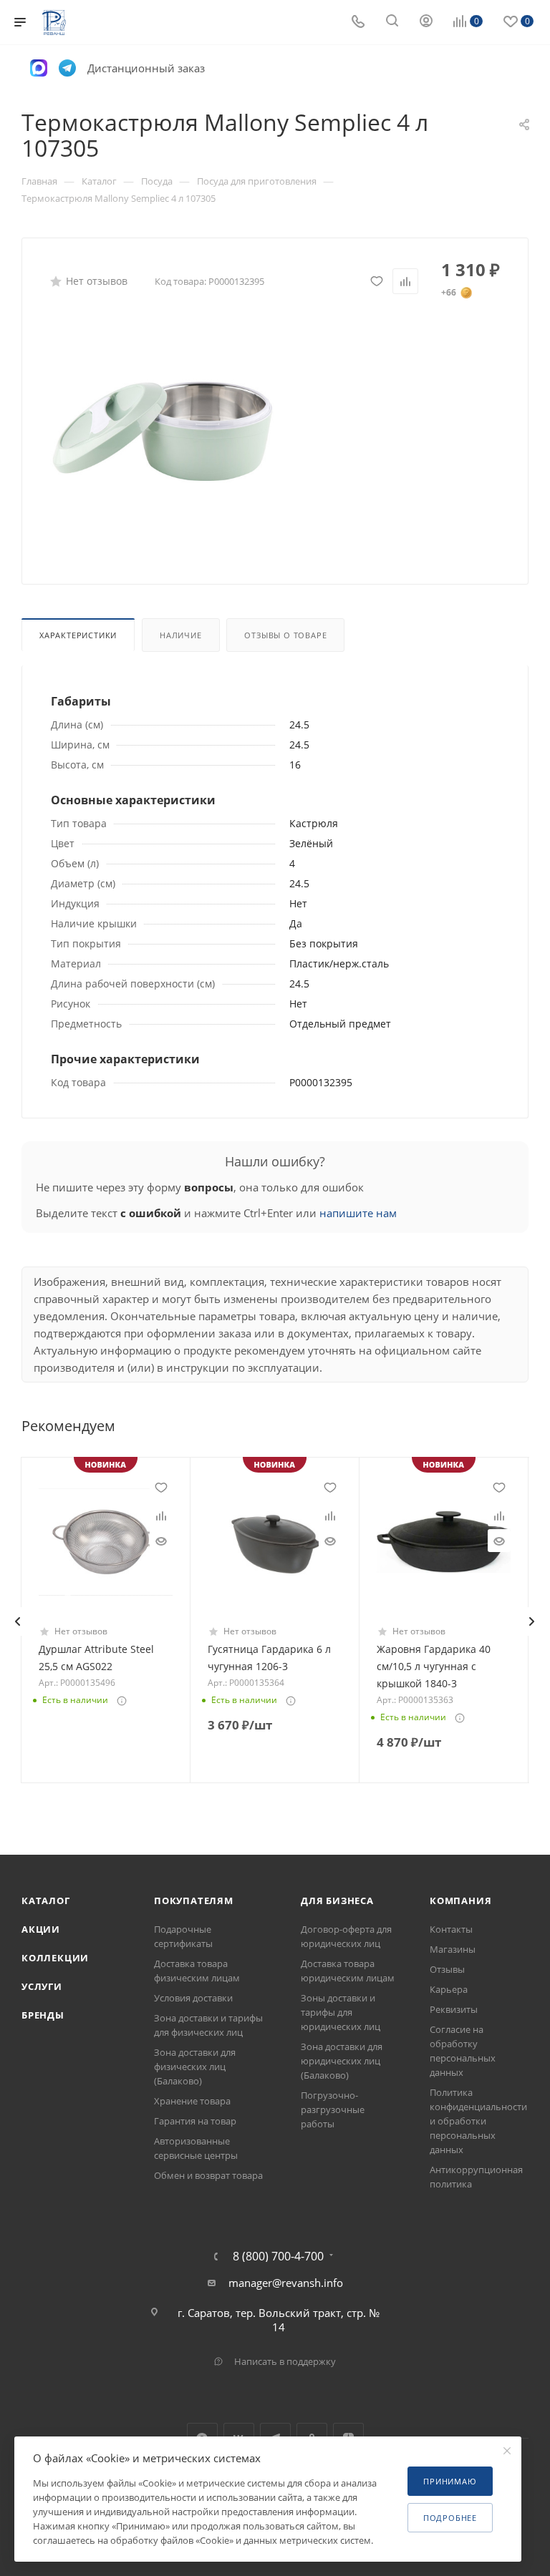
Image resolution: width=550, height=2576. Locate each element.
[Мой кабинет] (426, 22)
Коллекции (55, 1958)
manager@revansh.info (286, 2283)
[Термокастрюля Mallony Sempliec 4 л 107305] (163, 431)
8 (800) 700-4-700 (278, 2256)
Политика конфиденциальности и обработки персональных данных (478, 2121)
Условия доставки (193, 1998)
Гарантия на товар (195, 2121)
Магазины (453, 1949)
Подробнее (450, 2518)
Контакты (451, 1929)
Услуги (42, 1986)
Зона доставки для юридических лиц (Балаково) (342, 2061)
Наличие (181, 635)
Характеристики (78, 635)
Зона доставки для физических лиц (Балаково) (195, 2067)
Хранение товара (192, 2101)
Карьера (449, 1989)
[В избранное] (377, 281)
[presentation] (17, 1621)
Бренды (43, 2015)
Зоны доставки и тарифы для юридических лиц (341, 2012)
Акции (41, 1929)
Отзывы (447, 1969)
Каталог (46, 1901)
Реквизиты (454, 2009)
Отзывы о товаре (285, 635)
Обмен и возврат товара (208, 2175)
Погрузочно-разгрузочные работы (333, 2109)
